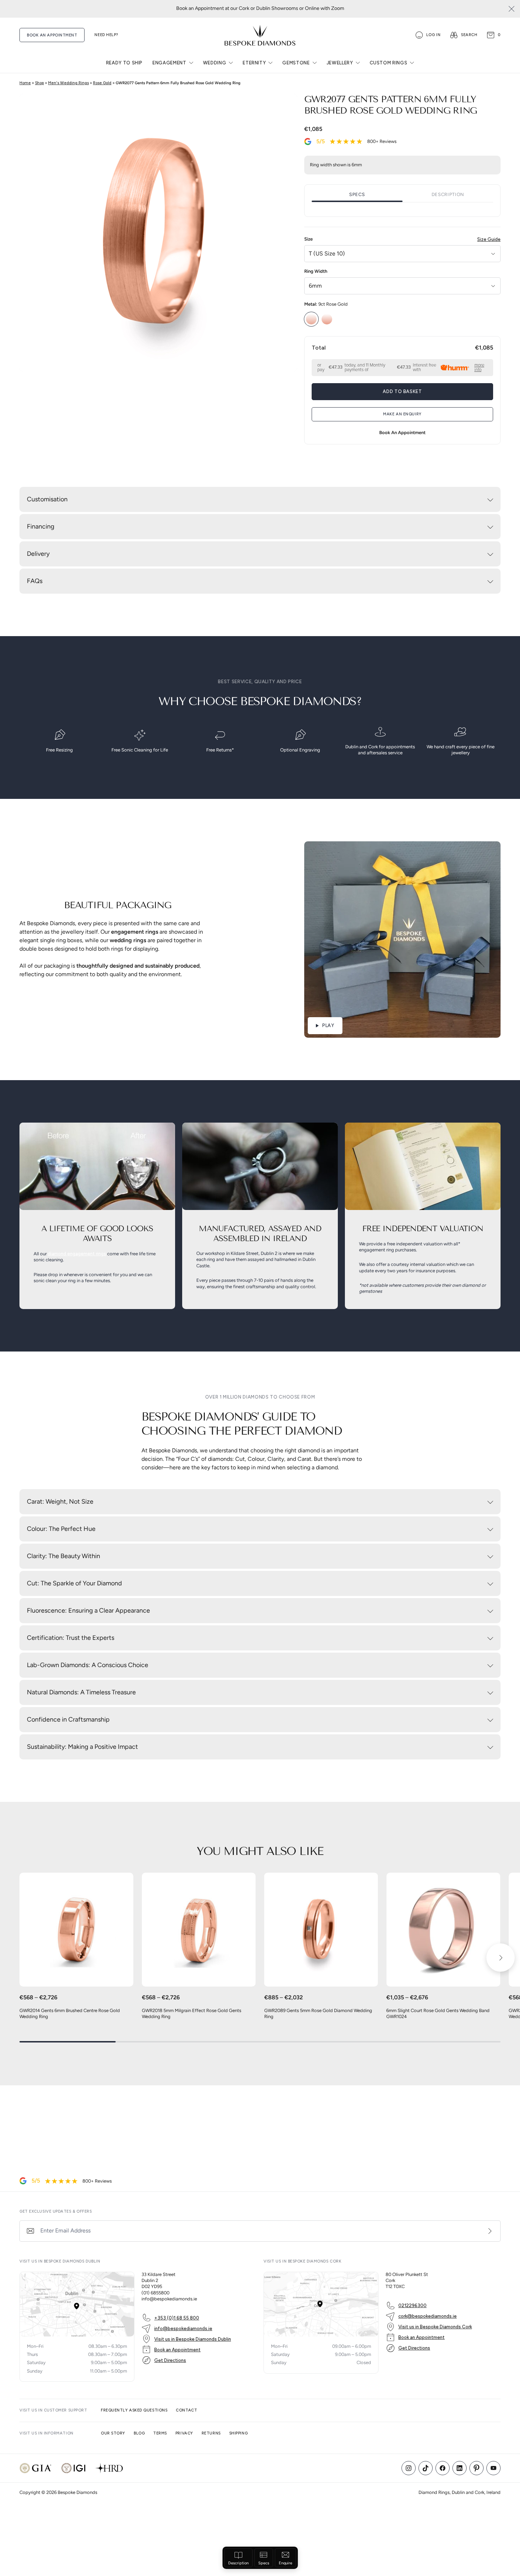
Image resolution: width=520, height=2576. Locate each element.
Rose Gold (102, 83)
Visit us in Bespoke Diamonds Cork (435, 2327)
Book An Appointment (52, 35)
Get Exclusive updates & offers (56, 2211)
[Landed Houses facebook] (443, 2468)
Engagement (169, 63)
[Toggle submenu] (191, 63)
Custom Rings (389, 63)
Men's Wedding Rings (68, 83)
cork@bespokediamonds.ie (427, 2316)
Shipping (238, 2433)
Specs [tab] (357, 195)
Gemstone (296, 63)
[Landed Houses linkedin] (460, 2468)
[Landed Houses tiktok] (426, 2468)
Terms (160, 2433)
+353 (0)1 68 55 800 (177, 2318)
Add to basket (402, 391)
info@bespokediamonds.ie (183, 2329)
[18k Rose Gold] (327, 319)
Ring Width (316, 272)
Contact (186, 2410)
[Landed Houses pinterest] (476, 2468)
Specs (264, 2563)
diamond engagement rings (77, 1254)
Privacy (184, 2433)
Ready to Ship (124, 63)
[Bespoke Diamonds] (260, 35)
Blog (139, 2433)
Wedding (215, 63)
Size (402, 239)
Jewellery (340, 63)
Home (25, 83)
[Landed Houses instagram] (409, 2468)
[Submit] (490, 2231)
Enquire (285, 2563)
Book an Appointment (177, 2350)
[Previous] (19, 1958)
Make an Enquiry (402, 414)
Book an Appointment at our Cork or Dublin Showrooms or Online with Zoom (260, 9)
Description (238, 2563)
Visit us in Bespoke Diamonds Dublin (193, 2339)
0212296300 (412, 2306)
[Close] (512, 9)
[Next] (501, 1958)
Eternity (254, 63)
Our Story (113, 2433)
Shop (39, 83)
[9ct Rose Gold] (311, 319)
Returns (211, 2433)
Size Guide (489, 239)
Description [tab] (448, 195)
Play (328, 1025)
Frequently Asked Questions (134, 2410)
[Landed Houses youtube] (493, 2468)
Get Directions (170, 2360)
